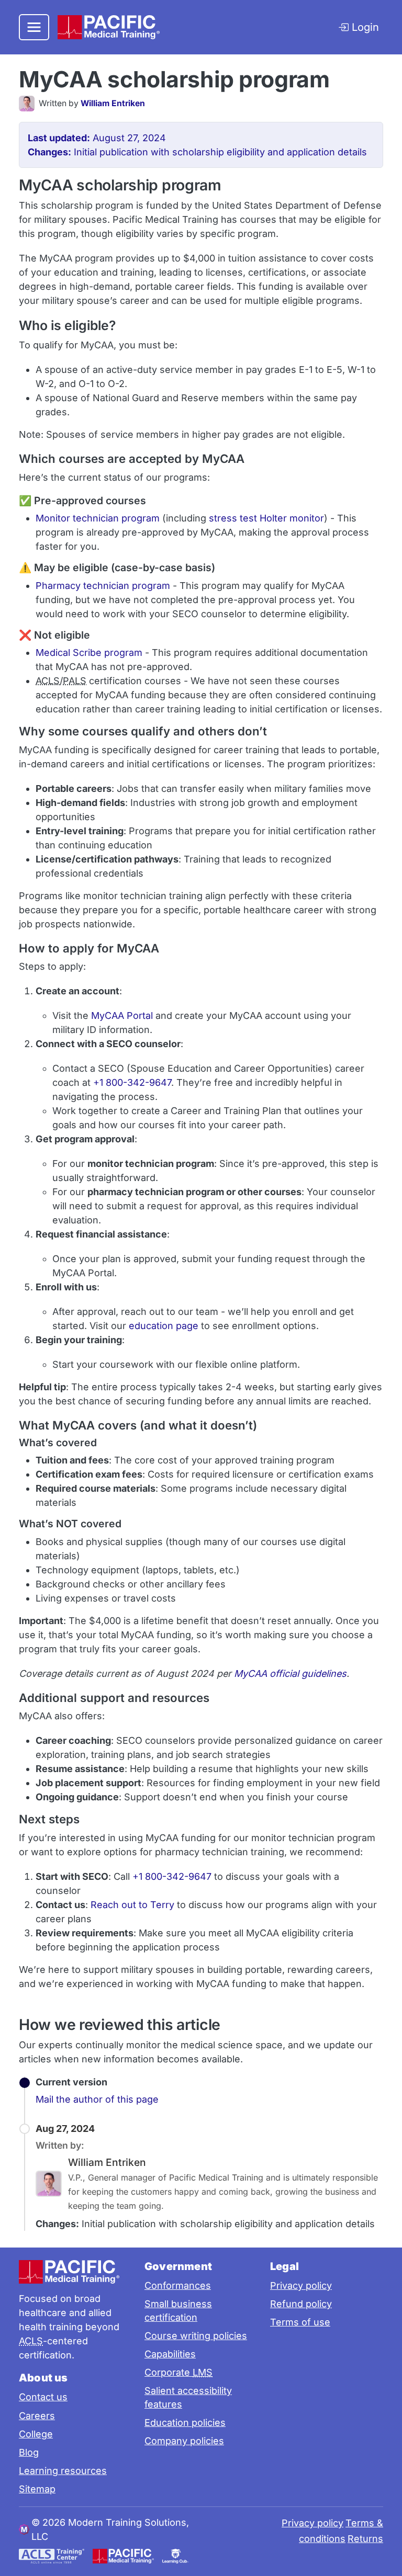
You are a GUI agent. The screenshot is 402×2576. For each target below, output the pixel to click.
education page (164, 1326)
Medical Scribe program (89, 652)
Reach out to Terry (132, 1905)
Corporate (178, 2372)
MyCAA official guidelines (290, 1673)
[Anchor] (345, 78)
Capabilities (170, 2354)
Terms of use (300, 2322)
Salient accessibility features (188, 2397)
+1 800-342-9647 (132, 1082)
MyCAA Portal (122, 1015)
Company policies (184, 2441)
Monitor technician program (98, 518)
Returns (365, 2539)
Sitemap (37, 2489)
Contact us (43, 2397)
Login (364, 27)
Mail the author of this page (97, 2099)
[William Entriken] (29, 104)
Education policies (185, 2422)
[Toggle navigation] (34, 27)
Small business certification (178, 2311)
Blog (29, 2452)
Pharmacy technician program (103, 586)
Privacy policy (301, 2285)
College (36, 2434)
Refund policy (301, 2304)
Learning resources (63, 2471)
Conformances (178, 2285)
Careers (37, 2416)
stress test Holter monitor (266, 518)
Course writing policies (196, 2336)
